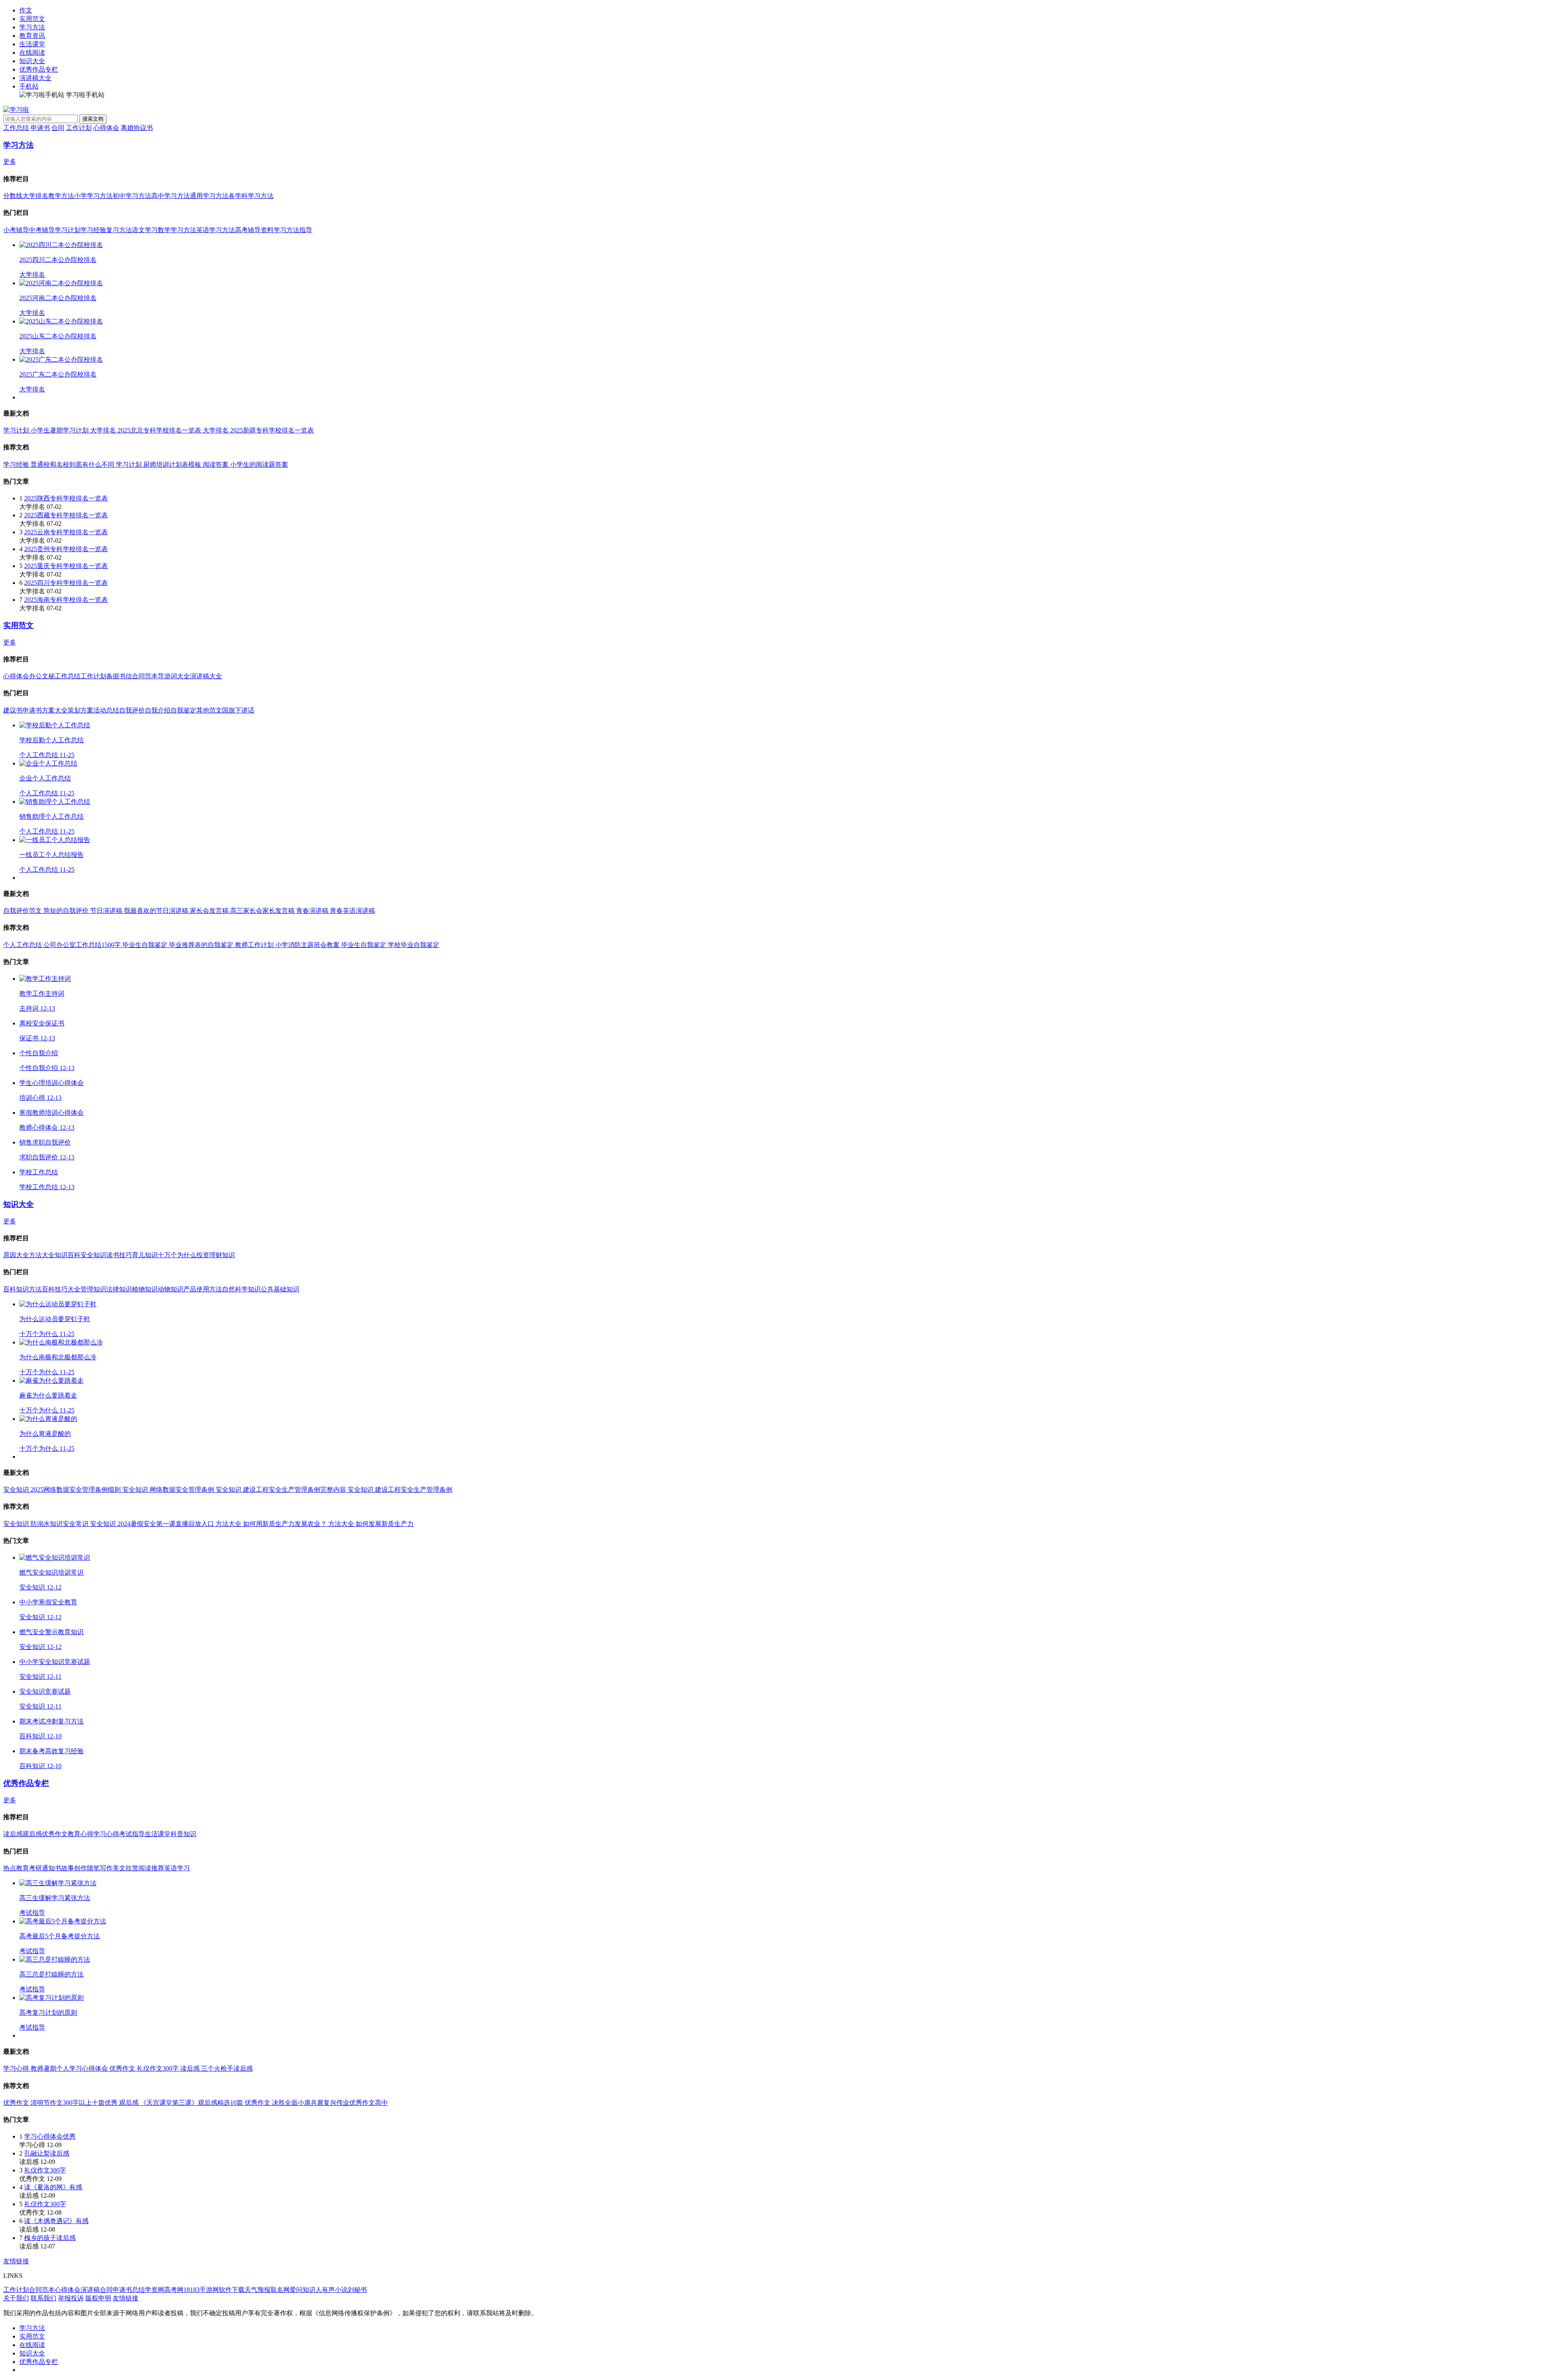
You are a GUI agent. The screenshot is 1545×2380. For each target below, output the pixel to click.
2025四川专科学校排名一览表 (66, 583)
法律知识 (119, 1289)
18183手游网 (201, 2290)
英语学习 (177, 1868)
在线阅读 (32, 52)
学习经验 (93, 230)
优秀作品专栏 (39, 69)
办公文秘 (42, 676)
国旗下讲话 (238, 710)
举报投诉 (71, 2298)
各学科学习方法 (251, 196)
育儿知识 (145, 1255)
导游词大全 (174, 676)
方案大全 (55, 710)
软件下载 (232, 2290)
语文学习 (145, 230)
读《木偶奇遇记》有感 (56, 2221)
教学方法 (61, 196)
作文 (26, 10)
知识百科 (68, 1255)
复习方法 (119, 230)
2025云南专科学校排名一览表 (66, 532)
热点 (10, 1868)
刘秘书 (357, 2290)
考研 (35, 1868)
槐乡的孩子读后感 (50, 2238)
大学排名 (35, 196)
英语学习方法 (216, 230)
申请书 (40, 128)
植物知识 (145, 1289)
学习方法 (32, 27)
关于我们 (16, 2298)
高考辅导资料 (254, 230)
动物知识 (171, 1289)
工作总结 (16, 128)
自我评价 (132, 710)
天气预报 (257, 2290)
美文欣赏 (126, 1868)
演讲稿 (90, 2290)
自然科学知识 (241, 1289)
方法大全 (42, 1255)
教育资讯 (32, 36)
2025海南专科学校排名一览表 (66, 600)
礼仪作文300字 (45, 2170)
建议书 (13, 710)
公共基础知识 (280, 1289)
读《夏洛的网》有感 (53, 2187)
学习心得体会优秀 (50, 2136)
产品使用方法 (203, 1289)
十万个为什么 (177, 1255)
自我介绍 (158, 710)
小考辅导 (16, 230)
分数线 (13, 196)
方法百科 (42, 1289)
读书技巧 (119, 1255)
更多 (10, 162)
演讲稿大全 (35, 78)
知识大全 (32, 61)
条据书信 (119, 676)
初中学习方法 (132, 196)
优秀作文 (55, 1834)
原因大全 (16, 1255)
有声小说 (335, 2290)
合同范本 (145, 676)
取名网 (280, 2290)
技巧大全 (68, 1289)
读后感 (13, 1834)
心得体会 (106, 128)
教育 (23, 1868)
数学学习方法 (177, 230)
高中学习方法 (171, 196)
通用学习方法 (209, 196)
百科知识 (16, 1289)
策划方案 (80, 710)
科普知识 (183, 1834)
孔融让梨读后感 (47, 2153)
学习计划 (68, 230)
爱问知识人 (306, 2290)
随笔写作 (100, 1868)
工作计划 (79, 128)
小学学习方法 (93, 196)
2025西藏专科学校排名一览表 (66, 515)
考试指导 (132, 1834)
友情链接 (16, 2261)
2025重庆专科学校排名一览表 (66, 566)
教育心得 (80, 1834)
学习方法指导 (293, 230)
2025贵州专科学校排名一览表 (66, 549)
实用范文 (32, 19)
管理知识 (93, 1289)
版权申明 (98, 2298)
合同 (58, 128)
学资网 (154, 2290)
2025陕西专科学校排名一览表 (66, 498)
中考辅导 (42, 230)
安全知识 (93, 1255)
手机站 (29, 86)
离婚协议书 (137, 128)
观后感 (32, 1834)
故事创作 (74, 1868)
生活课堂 (32, 44)
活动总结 (106, 710)
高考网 (174, 2290)
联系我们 (43, 2298)
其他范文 (209, 710)
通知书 (51, 1868)
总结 (138, 2290)
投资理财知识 (216, 1255)
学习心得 (106, 1834)
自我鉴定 (183, 710)
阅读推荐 (151, 1868)
